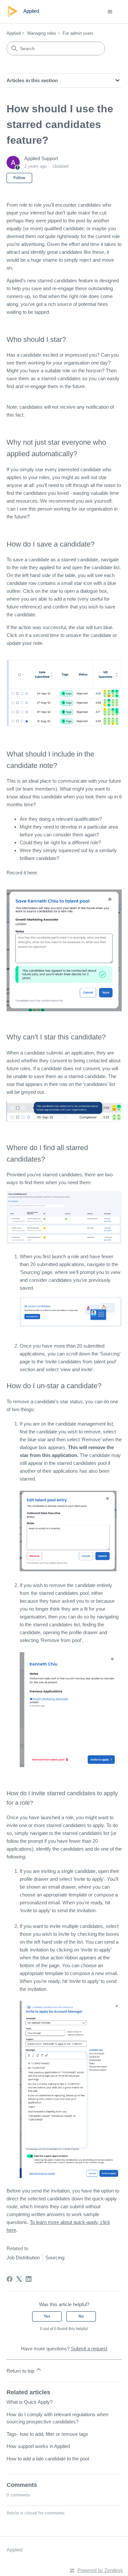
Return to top (21, 2371)
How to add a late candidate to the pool (48, 2459)
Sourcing (55, 2258)
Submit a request (89, 2349)
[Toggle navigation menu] (110, 12)
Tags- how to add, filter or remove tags (47, 2434)
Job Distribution (23, 2258)
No (81, 2316)
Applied (14, 33)
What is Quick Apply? (30, 2402)
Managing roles (42, 33)
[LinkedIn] (29, 2279)
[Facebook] (10, 2279)
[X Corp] (19, 2279)
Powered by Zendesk (100, 2570)
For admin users (78, 33)
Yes (47, 2316)
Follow (19, 178)
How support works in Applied (38, 2446)
